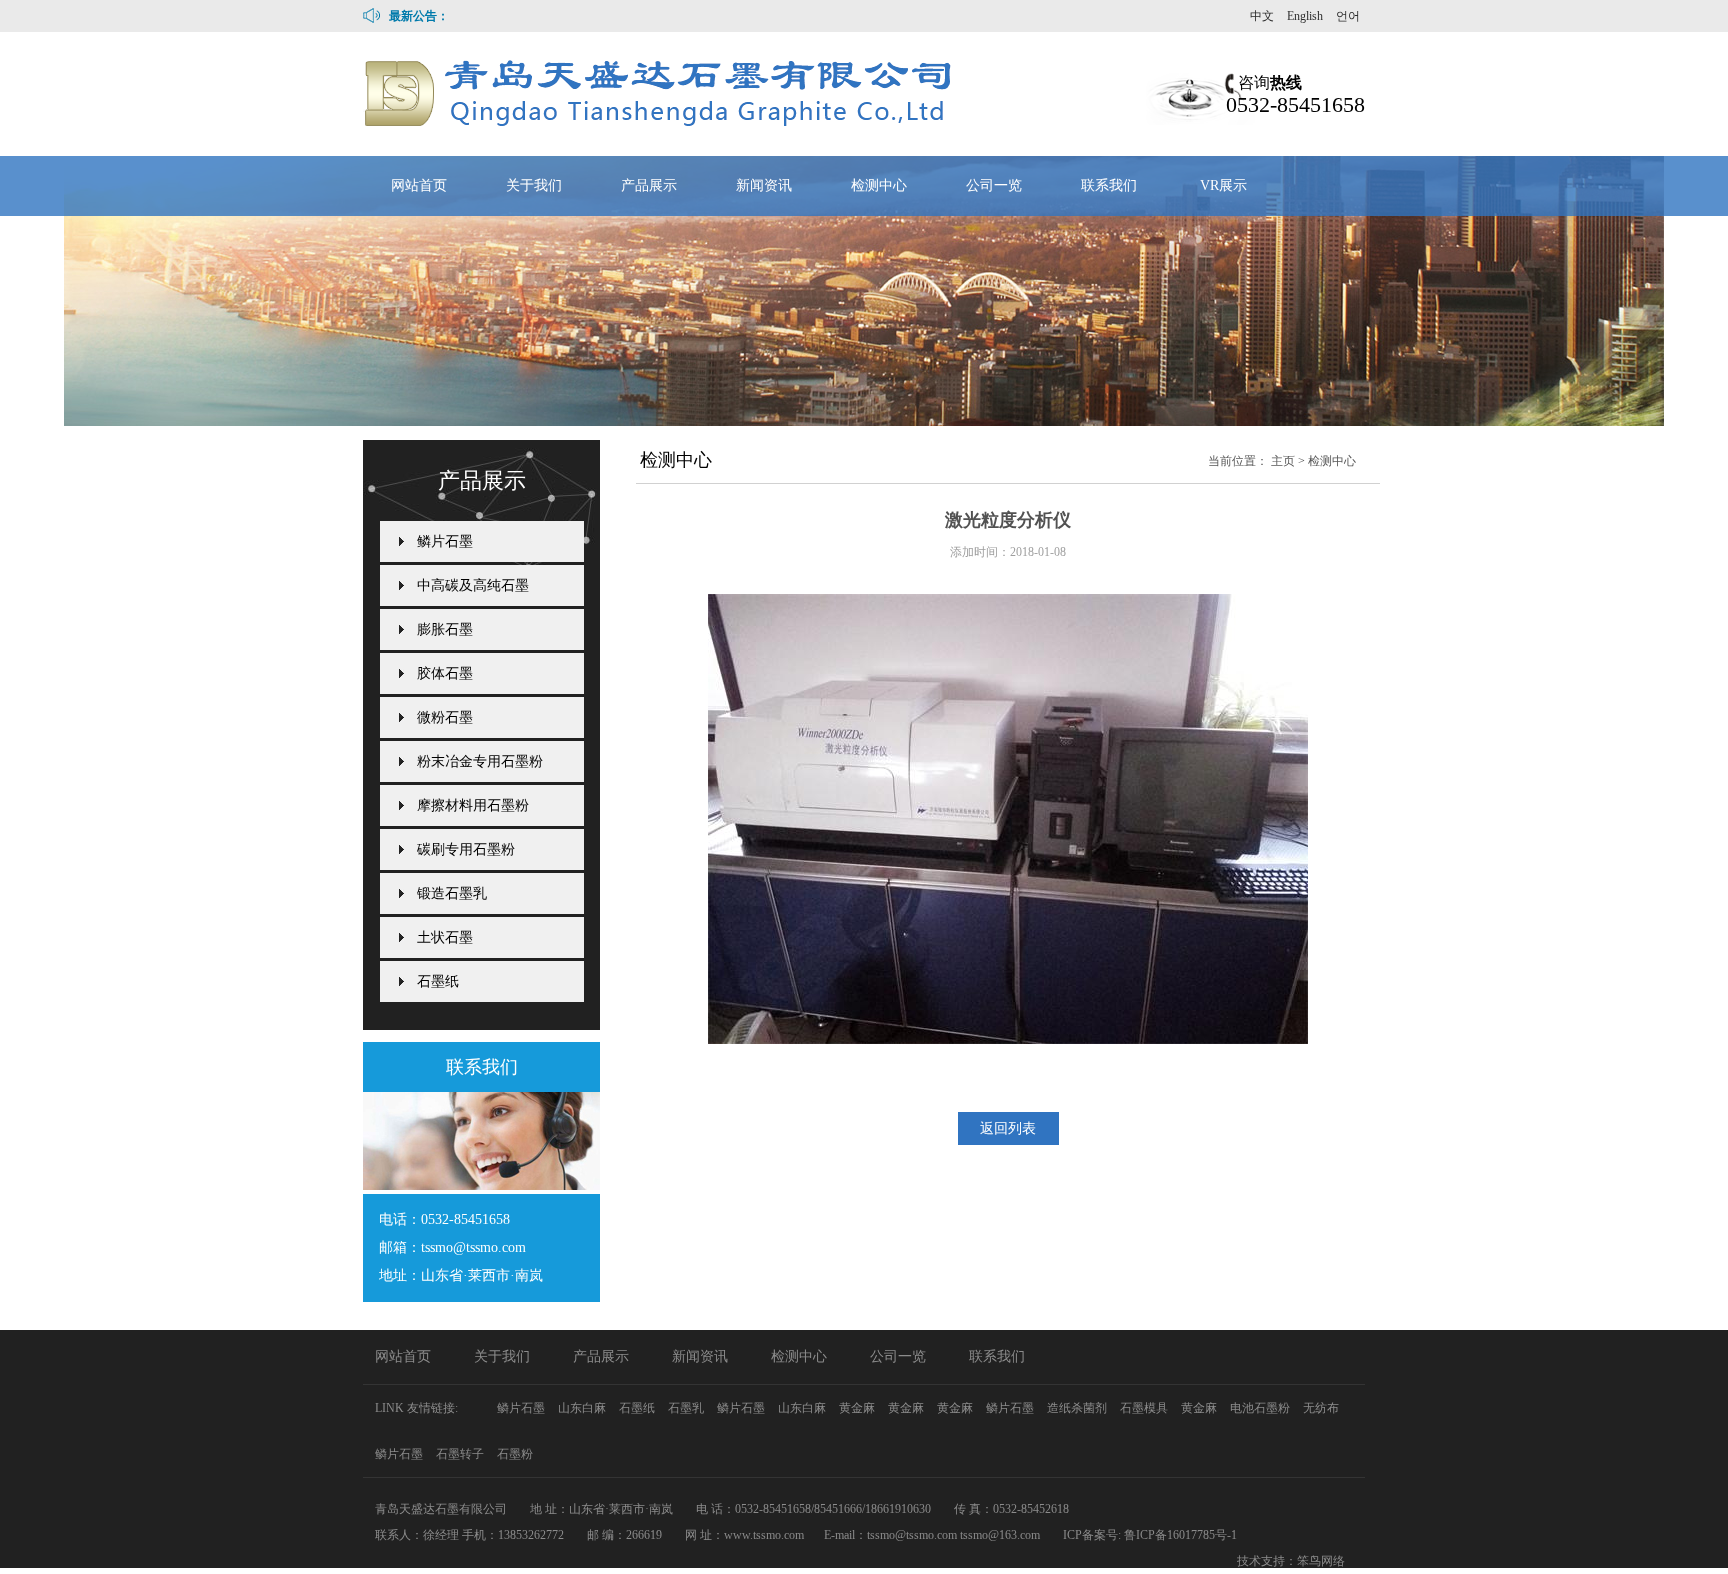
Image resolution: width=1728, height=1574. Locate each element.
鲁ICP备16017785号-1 (1180, 1535)
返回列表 (1008, 1128)
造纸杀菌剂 (1078, 1408)
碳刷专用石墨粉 (466, 849)
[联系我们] (481, 1184)
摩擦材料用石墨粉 (473, 805)
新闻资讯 (764, 185)
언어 (1348, 16)
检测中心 (879, 185)
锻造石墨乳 (452, 893)
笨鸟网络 (1321, 1561)
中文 (1262, 16)
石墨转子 (461, 1454)
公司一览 (994, 185)
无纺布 (1321, 1408)
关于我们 (534, 185)
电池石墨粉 (1261, 1408)
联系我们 (1109, 185)
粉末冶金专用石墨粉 (480, 761)
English (1305, 16)
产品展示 (649, 185)
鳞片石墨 (445, 541)
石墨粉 (515, 1454)
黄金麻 (858, 1408)
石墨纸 (438, 981)
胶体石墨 (445, 673)
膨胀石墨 (445, 629)
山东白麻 (583, 1408)
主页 (1283, 461)
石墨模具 (1145, 1408)
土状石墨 (445, 937)
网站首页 (419, 185)
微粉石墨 (445, 717)
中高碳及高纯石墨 (473, 585)
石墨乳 (687, 1408)
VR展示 (1223, 185)
